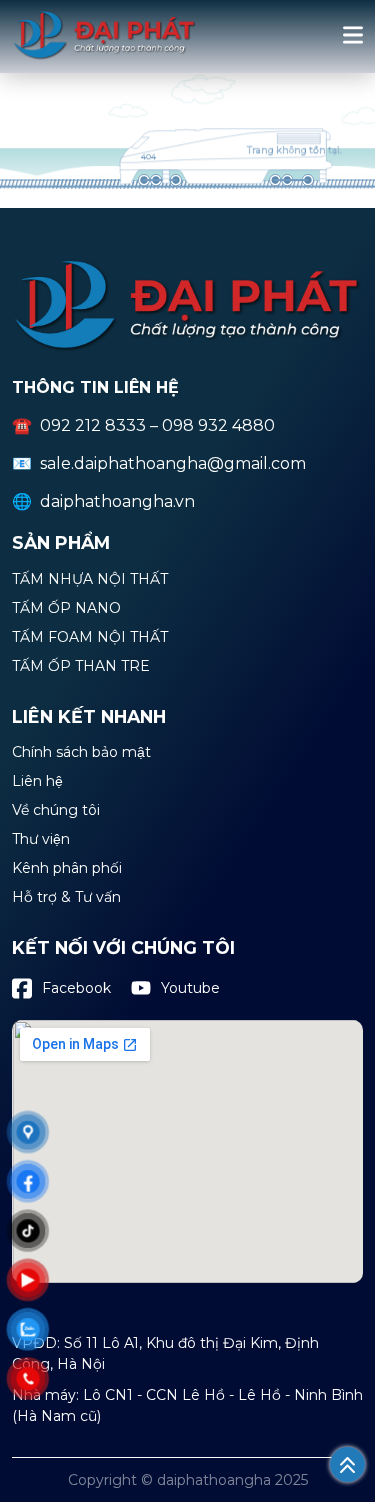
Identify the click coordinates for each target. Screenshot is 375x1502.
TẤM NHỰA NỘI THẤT (90, 580)
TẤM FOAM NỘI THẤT (90, 638)
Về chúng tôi (56, 811)
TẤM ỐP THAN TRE (81, 667)
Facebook (76, 988)
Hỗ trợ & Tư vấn (66, 898)
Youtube (190, 988)
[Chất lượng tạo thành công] (104, 56)
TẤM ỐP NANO (66, 609)
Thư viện (41, 840)
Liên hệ (37, 782)
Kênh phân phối (67, 869)
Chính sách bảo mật (81, 753)
